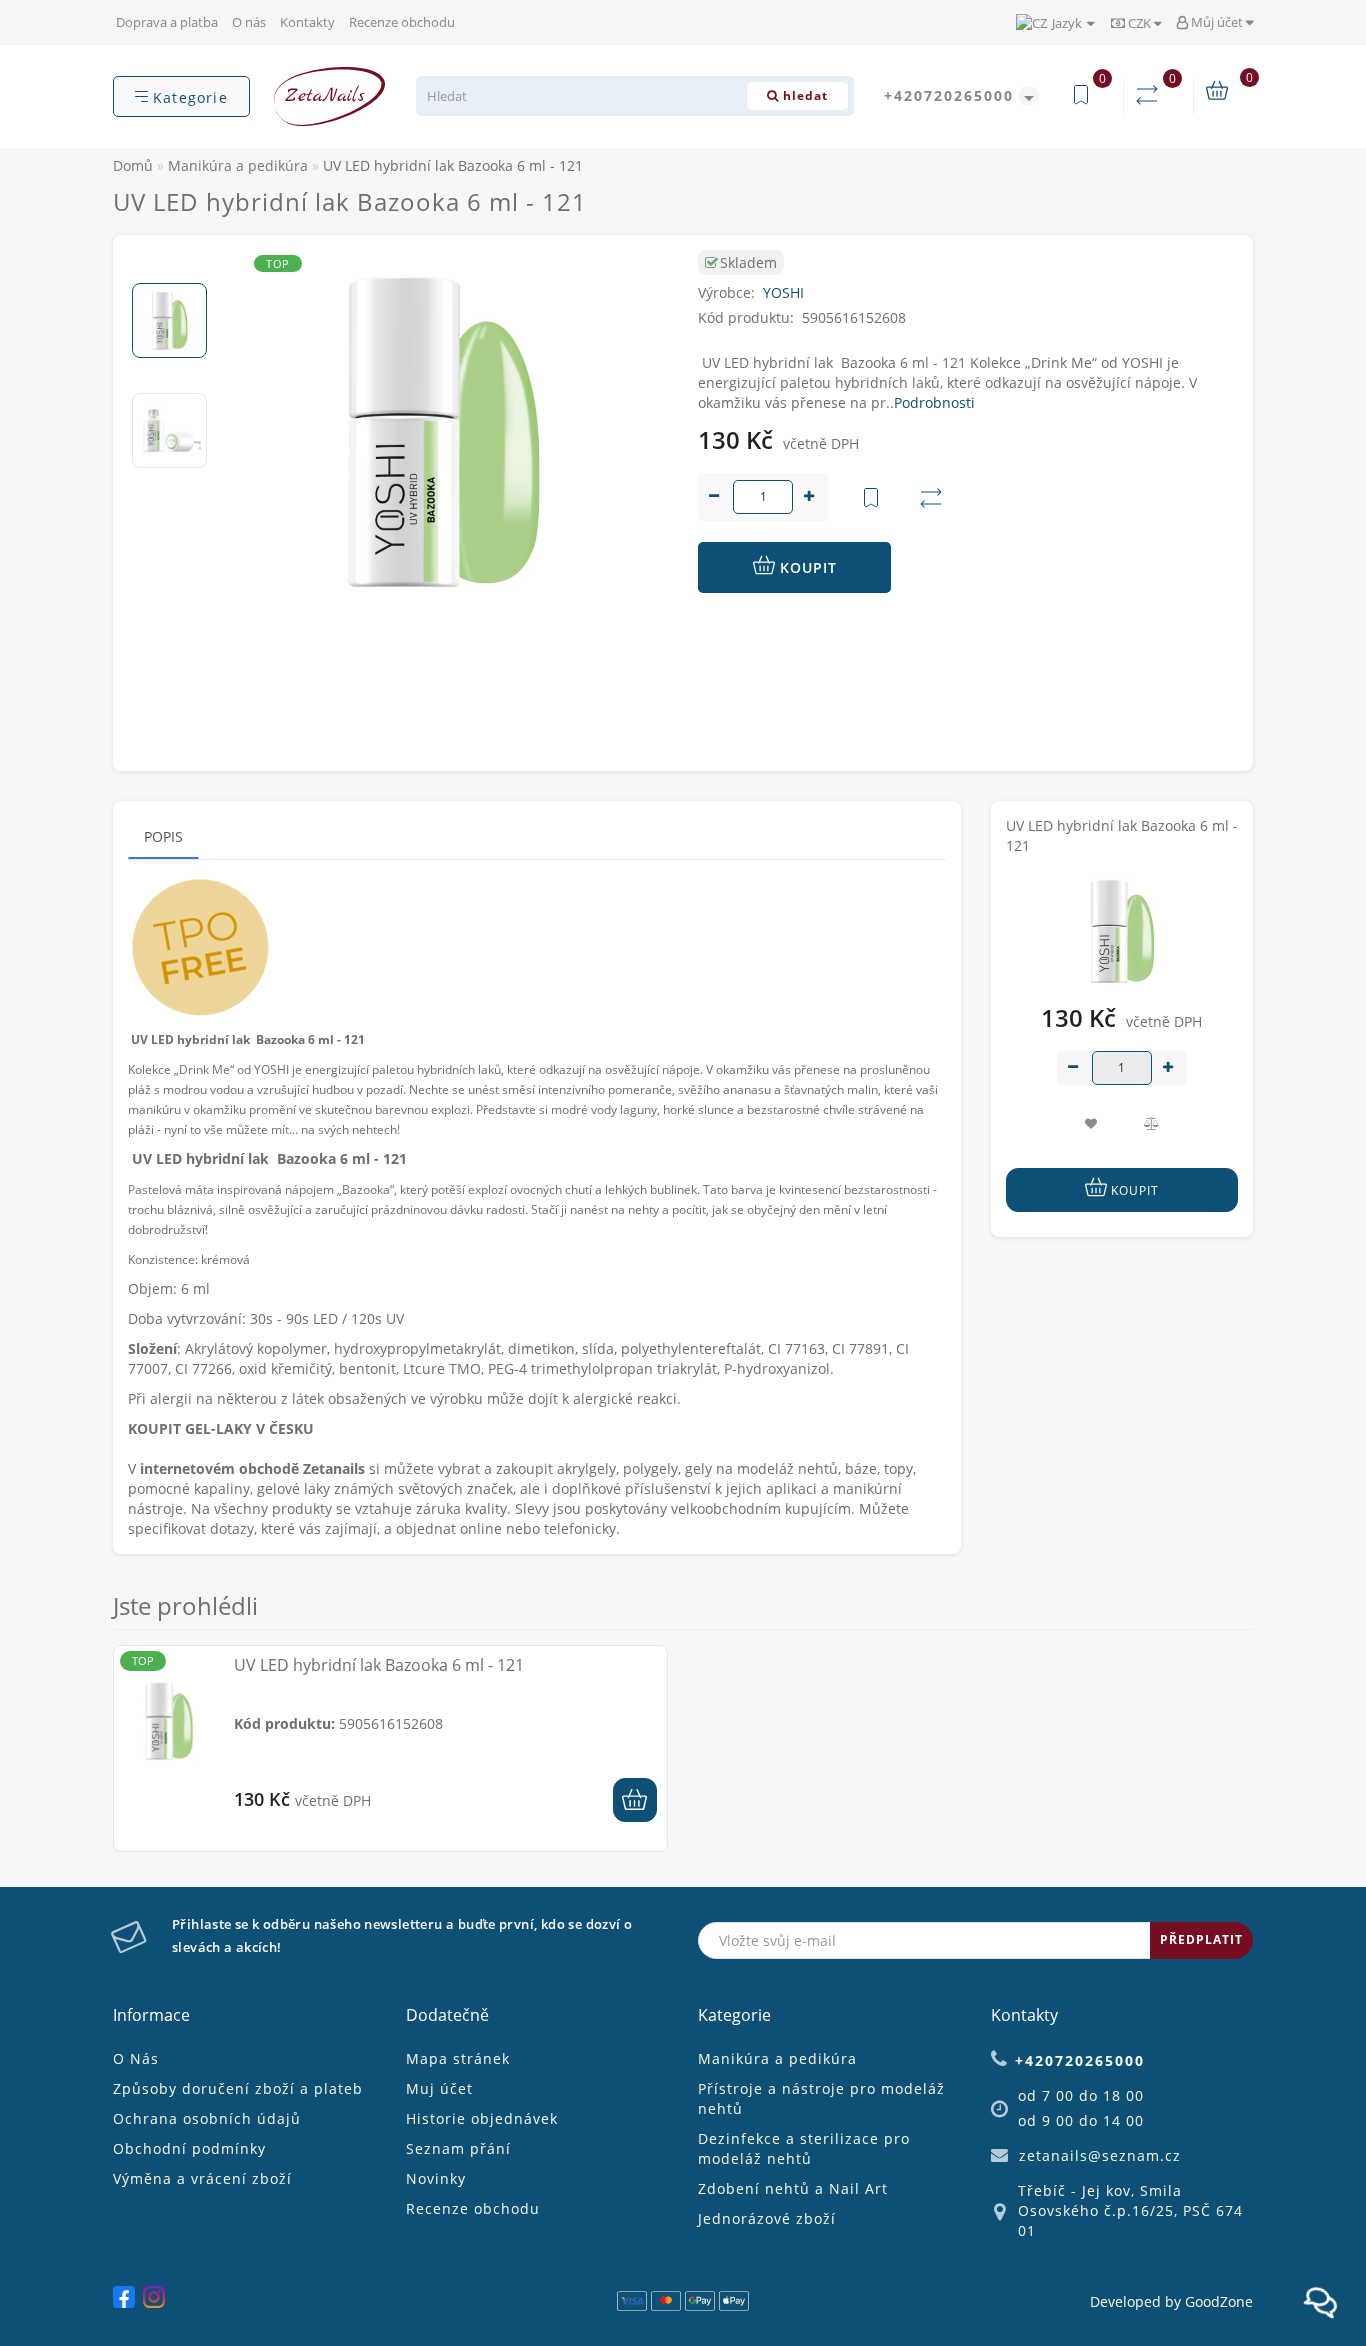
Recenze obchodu (402, 22)
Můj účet (1217, 22)
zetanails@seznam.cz (1100, 2155)
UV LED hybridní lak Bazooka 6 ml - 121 (379, 1665)
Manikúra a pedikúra (777, 2058)
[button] (169, 266)
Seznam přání (458, 2148)
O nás (249, 22)
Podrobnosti (934, 402)
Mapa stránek (458, 2058)
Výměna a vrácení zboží (202, 2178)
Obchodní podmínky (189, 2148)
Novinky (436, 2178)
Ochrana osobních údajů (207, 2118)
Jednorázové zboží (767, 2218)
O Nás (136, 2058)
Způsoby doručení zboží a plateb (238, 2088)
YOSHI (783, 292)
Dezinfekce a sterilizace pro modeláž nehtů (804, 2148)
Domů (133, 165)
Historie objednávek (482, 2118)
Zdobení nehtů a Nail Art (793, 2188)
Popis (163, 836)
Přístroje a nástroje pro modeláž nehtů (821, 2098)
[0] (1151, 95)
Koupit (806, 567)
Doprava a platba (167, 22)
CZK (1139, 23)
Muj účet (439, 2088)
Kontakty (307, 22)
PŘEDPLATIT (1201, 1939)
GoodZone (1219, 2301)
